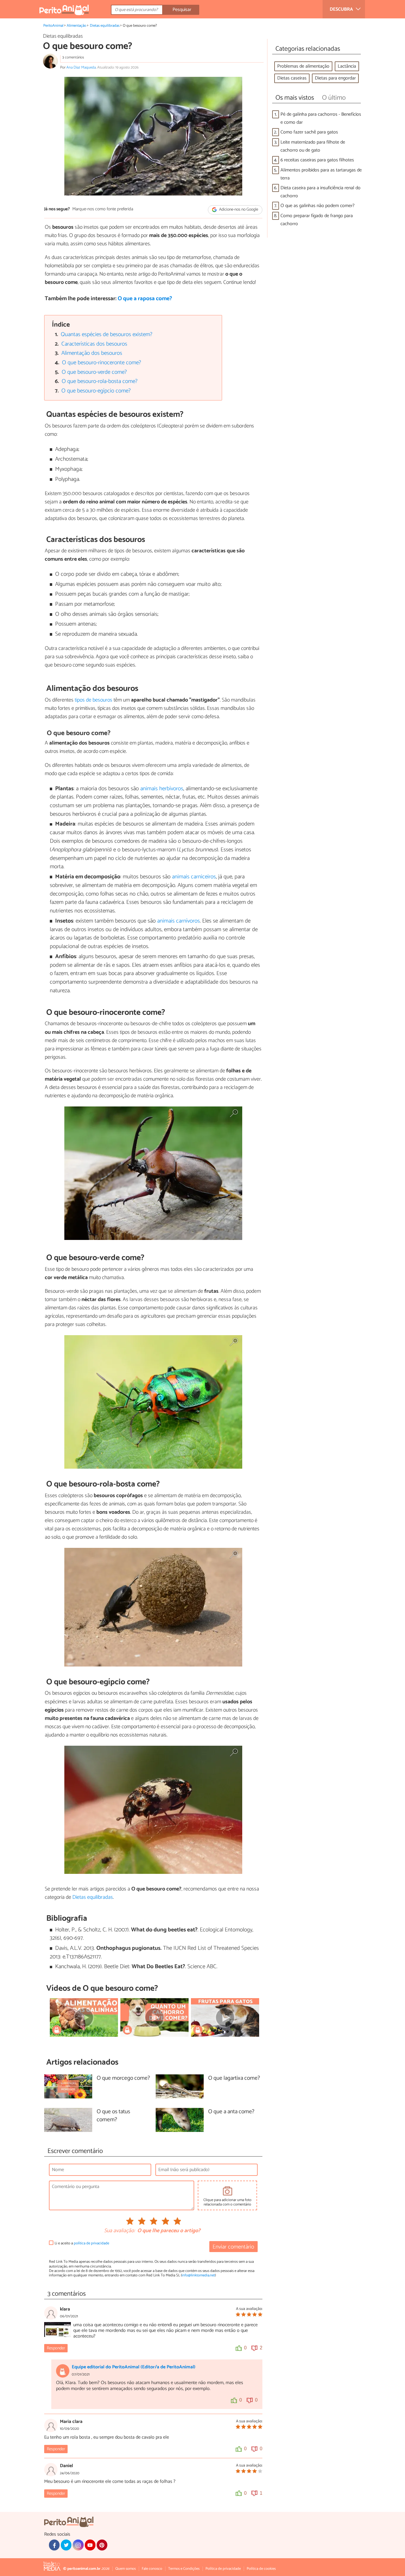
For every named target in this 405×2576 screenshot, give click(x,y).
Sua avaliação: (119, 2231)
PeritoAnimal (53, 26)
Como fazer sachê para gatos (309, 132)
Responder (56, 2348)
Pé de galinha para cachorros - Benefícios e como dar (321, 118)
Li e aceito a (82, 2243)
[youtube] (90, 2545)
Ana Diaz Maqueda (81, 67)
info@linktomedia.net (198, 2275)
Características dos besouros (94, 344)
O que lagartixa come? (234, 2078)
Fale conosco (152, 2569)
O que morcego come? (123, 2078)
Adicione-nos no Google (238, 210)
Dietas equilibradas (105, 26)
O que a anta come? (231, 2112)
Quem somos (126, 2569)
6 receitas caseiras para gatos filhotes (317, 160)
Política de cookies (261, 2569)
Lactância (347, 66)
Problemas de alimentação (303, 66)
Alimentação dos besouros (92, 353)
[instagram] (78, 2545)
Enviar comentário (233, 2247)
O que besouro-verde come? (94, 372)
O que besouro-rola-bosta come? (100, 381)
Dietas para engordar (335, 78)
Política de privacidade (223, 2569)
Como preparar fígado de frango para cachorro (317, 220)
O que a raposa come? (145, 299)
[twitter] (66, 2545)
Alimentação (76, 26)
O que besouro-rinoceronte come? (102, 363)
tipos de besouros (94, 700)
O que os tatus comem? (113, 2116)
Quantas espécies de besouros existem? (107, 334)
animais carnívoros (178, 921)
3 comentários (73, 57)
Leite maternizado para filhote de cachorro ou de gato (313, 146)
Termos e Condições (184, 2569)
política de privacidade (91, 2243)
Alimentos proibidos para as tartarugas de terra (321, 174)
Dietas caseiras (292, 78)
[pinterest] (102, 2545)
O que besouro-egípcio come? (96, 391)
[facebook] (54, 2545)
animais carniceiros (194, 877)
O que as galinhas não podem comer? (318, 206)
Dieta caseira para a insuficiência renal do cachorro (321, 192)
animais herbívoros (162, 789)
